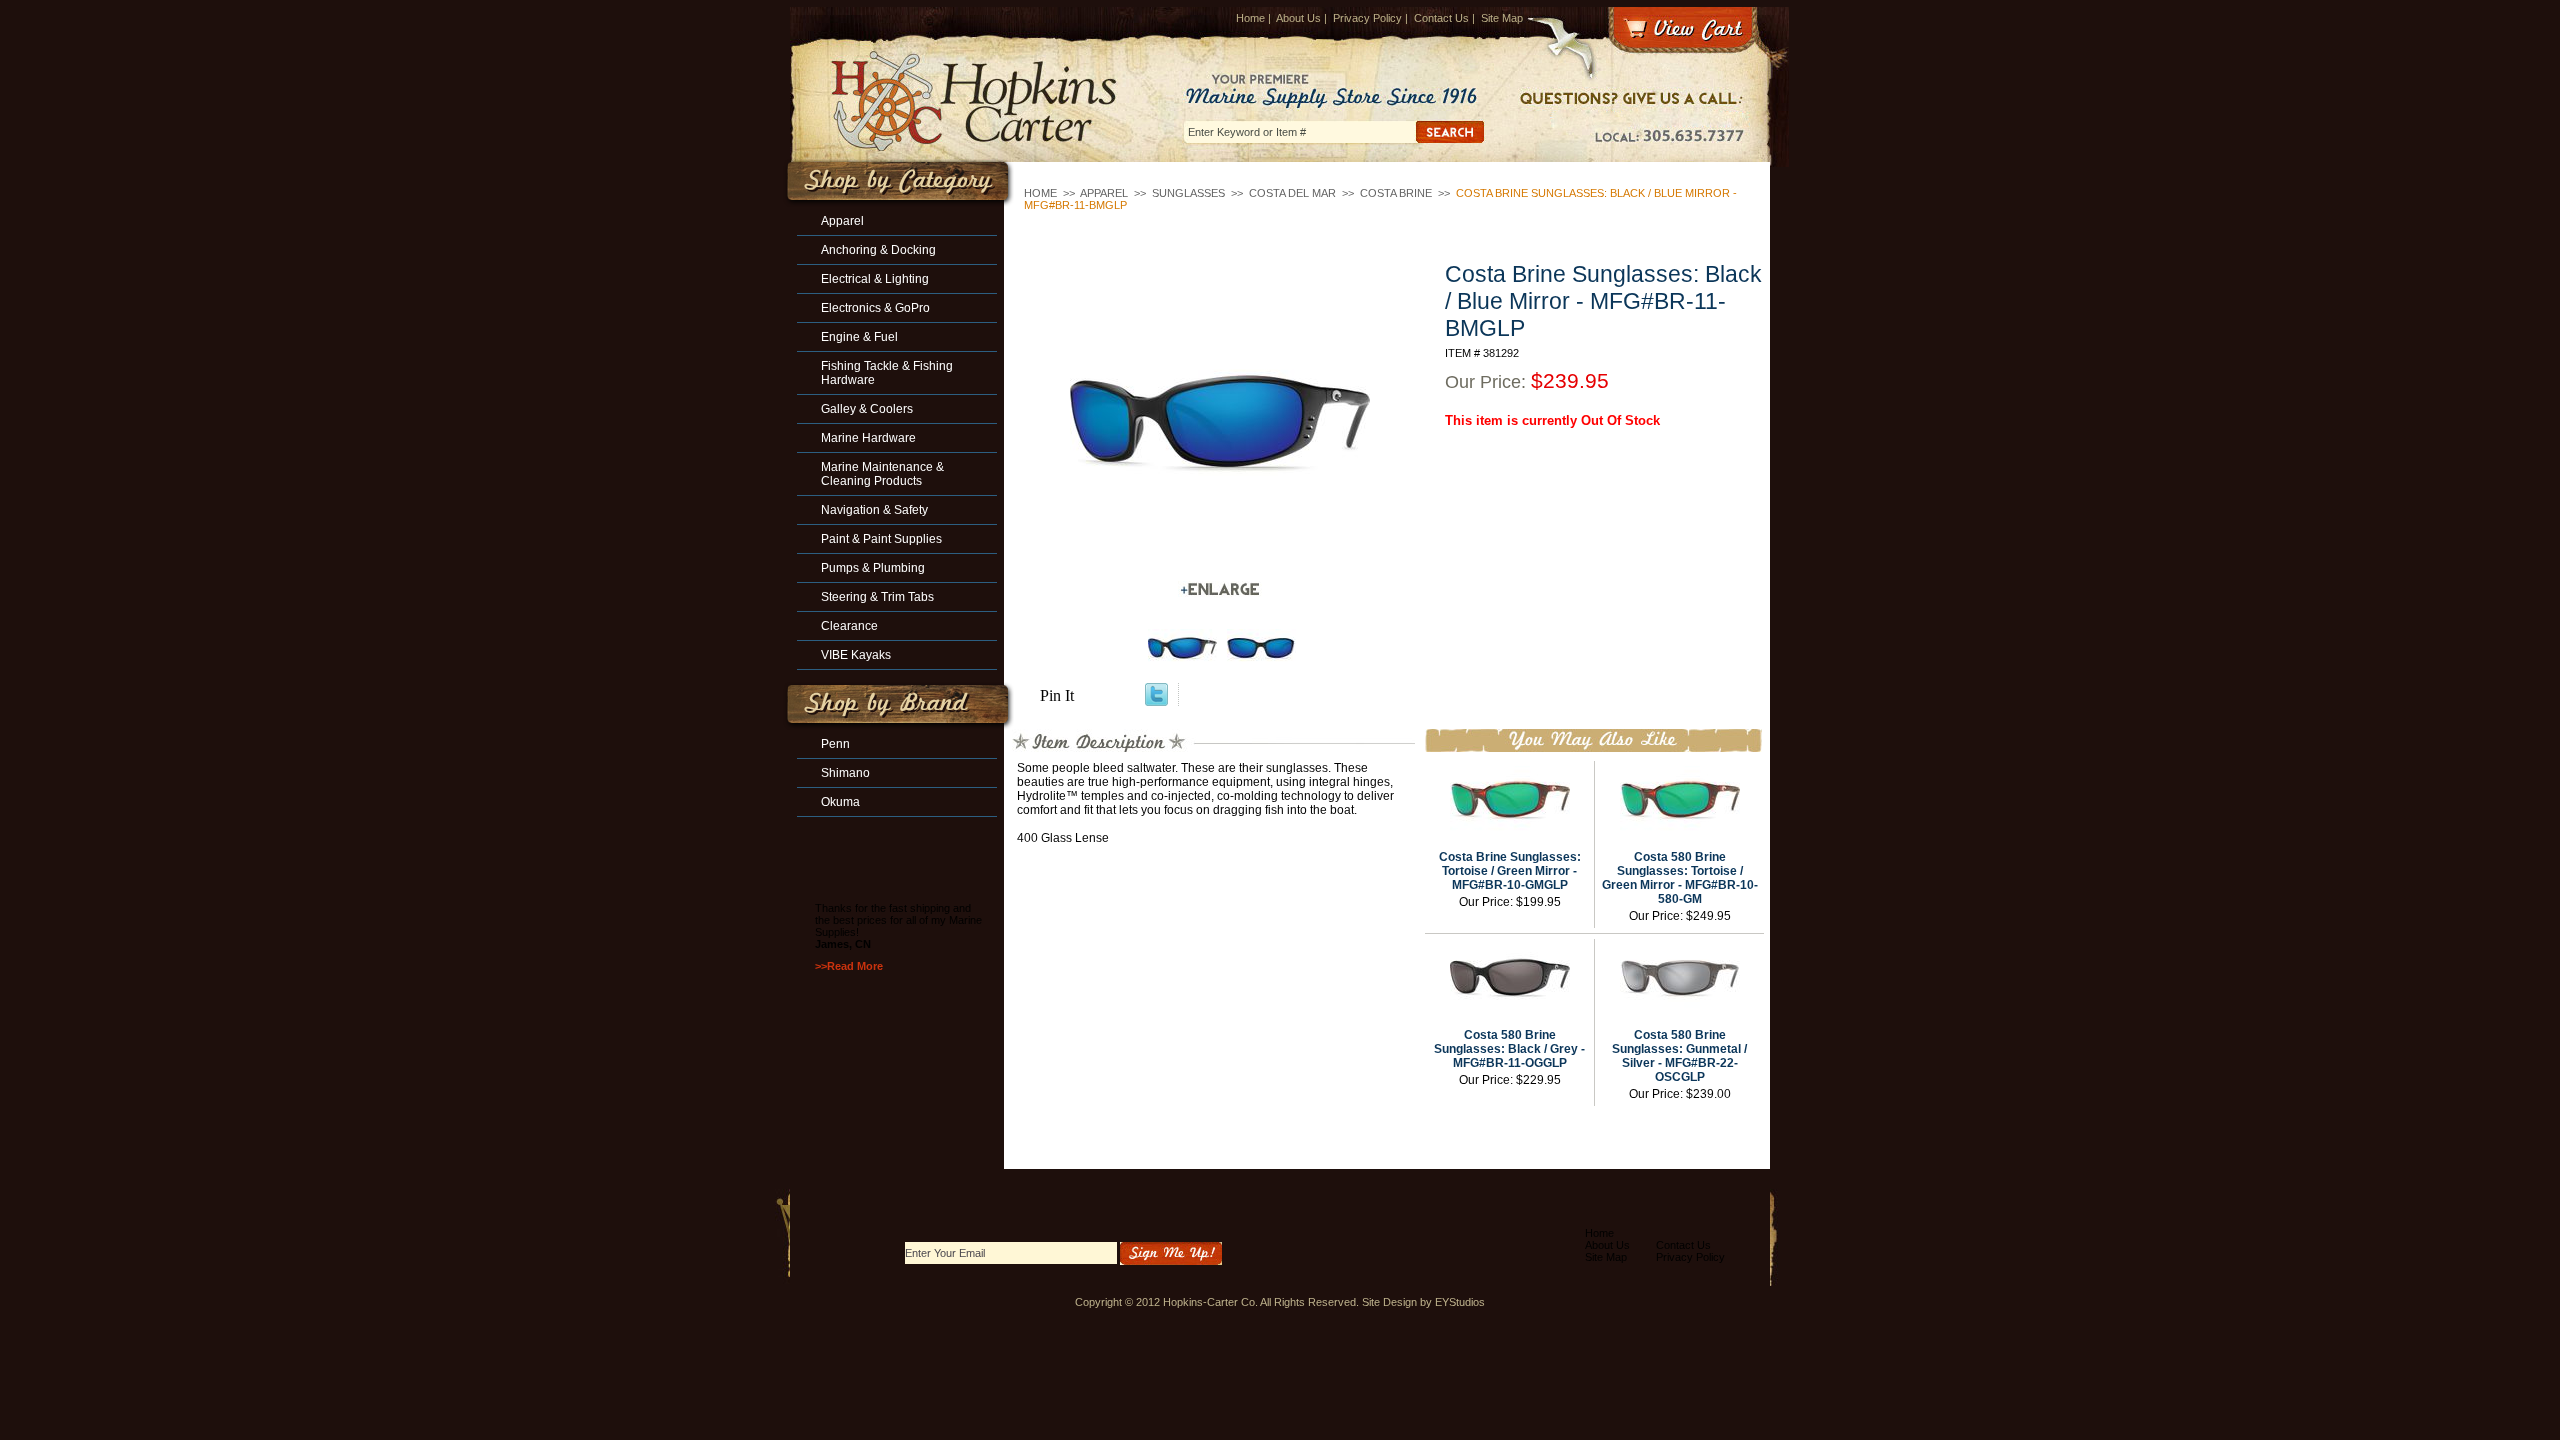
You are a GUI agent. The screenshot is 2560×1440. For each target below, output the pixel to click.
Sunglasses (1188, 193)
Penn (835, 744)
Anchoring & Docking (878, 250)
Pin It (1057, 695)
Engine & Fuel (859, 337)
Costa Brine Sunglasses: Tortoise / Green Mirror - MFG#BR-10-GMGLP (1510, 871)
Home (1250, 18)
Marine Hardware (868, 438)
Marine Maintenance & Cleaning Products (882, 474)
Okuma (840, 802)
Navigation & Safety (874, 510)
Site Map (1502, 18)
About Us (1298, 18)
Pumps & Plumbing (873, 568)
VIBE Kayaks (856, 655)
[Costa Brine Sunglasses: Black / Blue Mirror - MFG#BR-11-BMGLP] (1220, 424)
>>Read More (849, 966)
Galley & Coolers (867, 409)
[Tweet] (1156, 700)
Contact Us (1441, 18)
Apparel (1104, 193)
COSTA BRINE (1396, 193)
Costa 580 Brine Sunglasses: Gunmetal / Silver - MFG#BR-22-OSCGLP (1679, 1056)
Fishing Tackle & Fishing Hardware (887, 373)
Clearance (849, 626)
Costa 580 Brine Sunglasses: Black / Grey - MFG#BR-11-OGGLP (1509, 1049)
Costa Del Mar (1292, 193)
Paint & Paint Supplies (881, 539)
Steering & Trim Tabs (877, 597)
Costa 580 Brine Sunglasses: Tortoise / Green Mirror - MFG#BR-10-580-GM (1680, 878)
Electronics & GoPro (875, 308)
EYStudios (1460, 1302)
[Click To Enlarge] (1220, 589)
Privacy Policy (1367, 18)
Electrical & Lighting (875, 279)
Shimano (845, 773)
